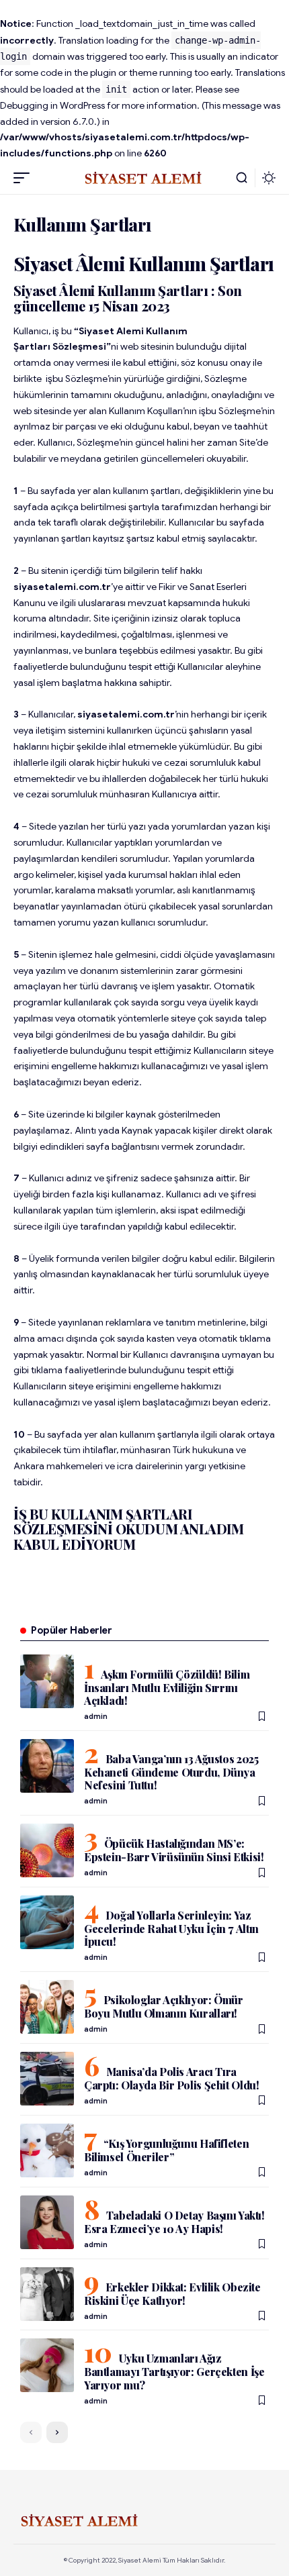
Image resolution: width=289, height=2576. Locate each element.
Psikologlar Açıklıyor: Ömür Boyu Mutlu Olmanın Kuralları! (164, 2007)
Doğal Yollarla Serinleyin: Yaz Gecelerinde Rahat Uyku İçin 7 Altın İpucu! (171, 1928)
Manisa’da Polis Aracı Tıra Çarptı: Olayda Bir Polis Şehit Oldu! (172, 2078)
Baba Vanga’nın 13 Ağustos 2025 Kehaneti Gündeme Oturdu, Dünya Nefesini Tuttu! (171, 1772)
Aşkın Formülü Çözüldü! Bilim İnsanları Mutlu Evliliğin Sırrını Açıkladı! (167, 1687)
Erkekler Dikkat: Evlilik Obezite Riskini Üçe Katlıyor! (172, 2294)
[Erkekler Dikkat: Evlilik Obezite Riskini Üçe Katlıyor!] (47, 2294)
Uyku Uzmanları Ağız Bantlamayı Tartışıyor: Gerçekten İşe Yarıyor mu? (174, 2371)
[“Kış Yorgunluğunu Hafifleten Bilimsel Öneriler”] (47, 2150)
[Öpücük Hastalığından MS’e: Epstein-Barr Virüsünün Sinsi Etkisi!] (47, 1850)
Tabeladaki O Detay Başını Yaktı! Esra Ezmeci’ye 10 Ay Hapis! (174, 2222)
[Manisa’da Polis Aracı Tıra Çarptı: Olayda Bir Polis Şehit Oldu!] (47, 2079)
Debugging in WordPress (52, 105)
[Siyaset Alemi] (144, 178)
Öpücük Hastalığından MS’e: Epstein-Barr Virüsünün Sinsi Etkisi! (174, 1850)
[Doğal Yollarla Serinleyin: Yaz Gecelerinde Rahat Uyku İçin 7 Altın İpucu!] (47, 1922)
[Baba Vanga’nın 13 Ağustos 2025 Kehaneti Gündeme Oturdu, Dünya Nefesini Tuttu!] (47, 1766)
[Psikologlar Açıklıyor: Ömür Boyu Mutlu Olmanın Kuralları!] (47, 2007)
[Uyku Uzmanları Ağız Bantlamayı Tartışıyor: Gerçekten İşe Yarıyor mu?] (47, 2365)
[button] (25, 178)
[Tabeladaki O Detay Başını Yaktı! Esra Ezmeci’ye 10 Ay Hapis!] (47, 2222)
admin (96, 1716)
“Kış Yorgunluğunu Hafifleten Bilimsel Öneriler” (166, 2150)
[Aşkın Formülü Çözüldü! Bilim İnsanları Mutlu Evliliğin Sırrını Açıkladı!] (47, 1681)
